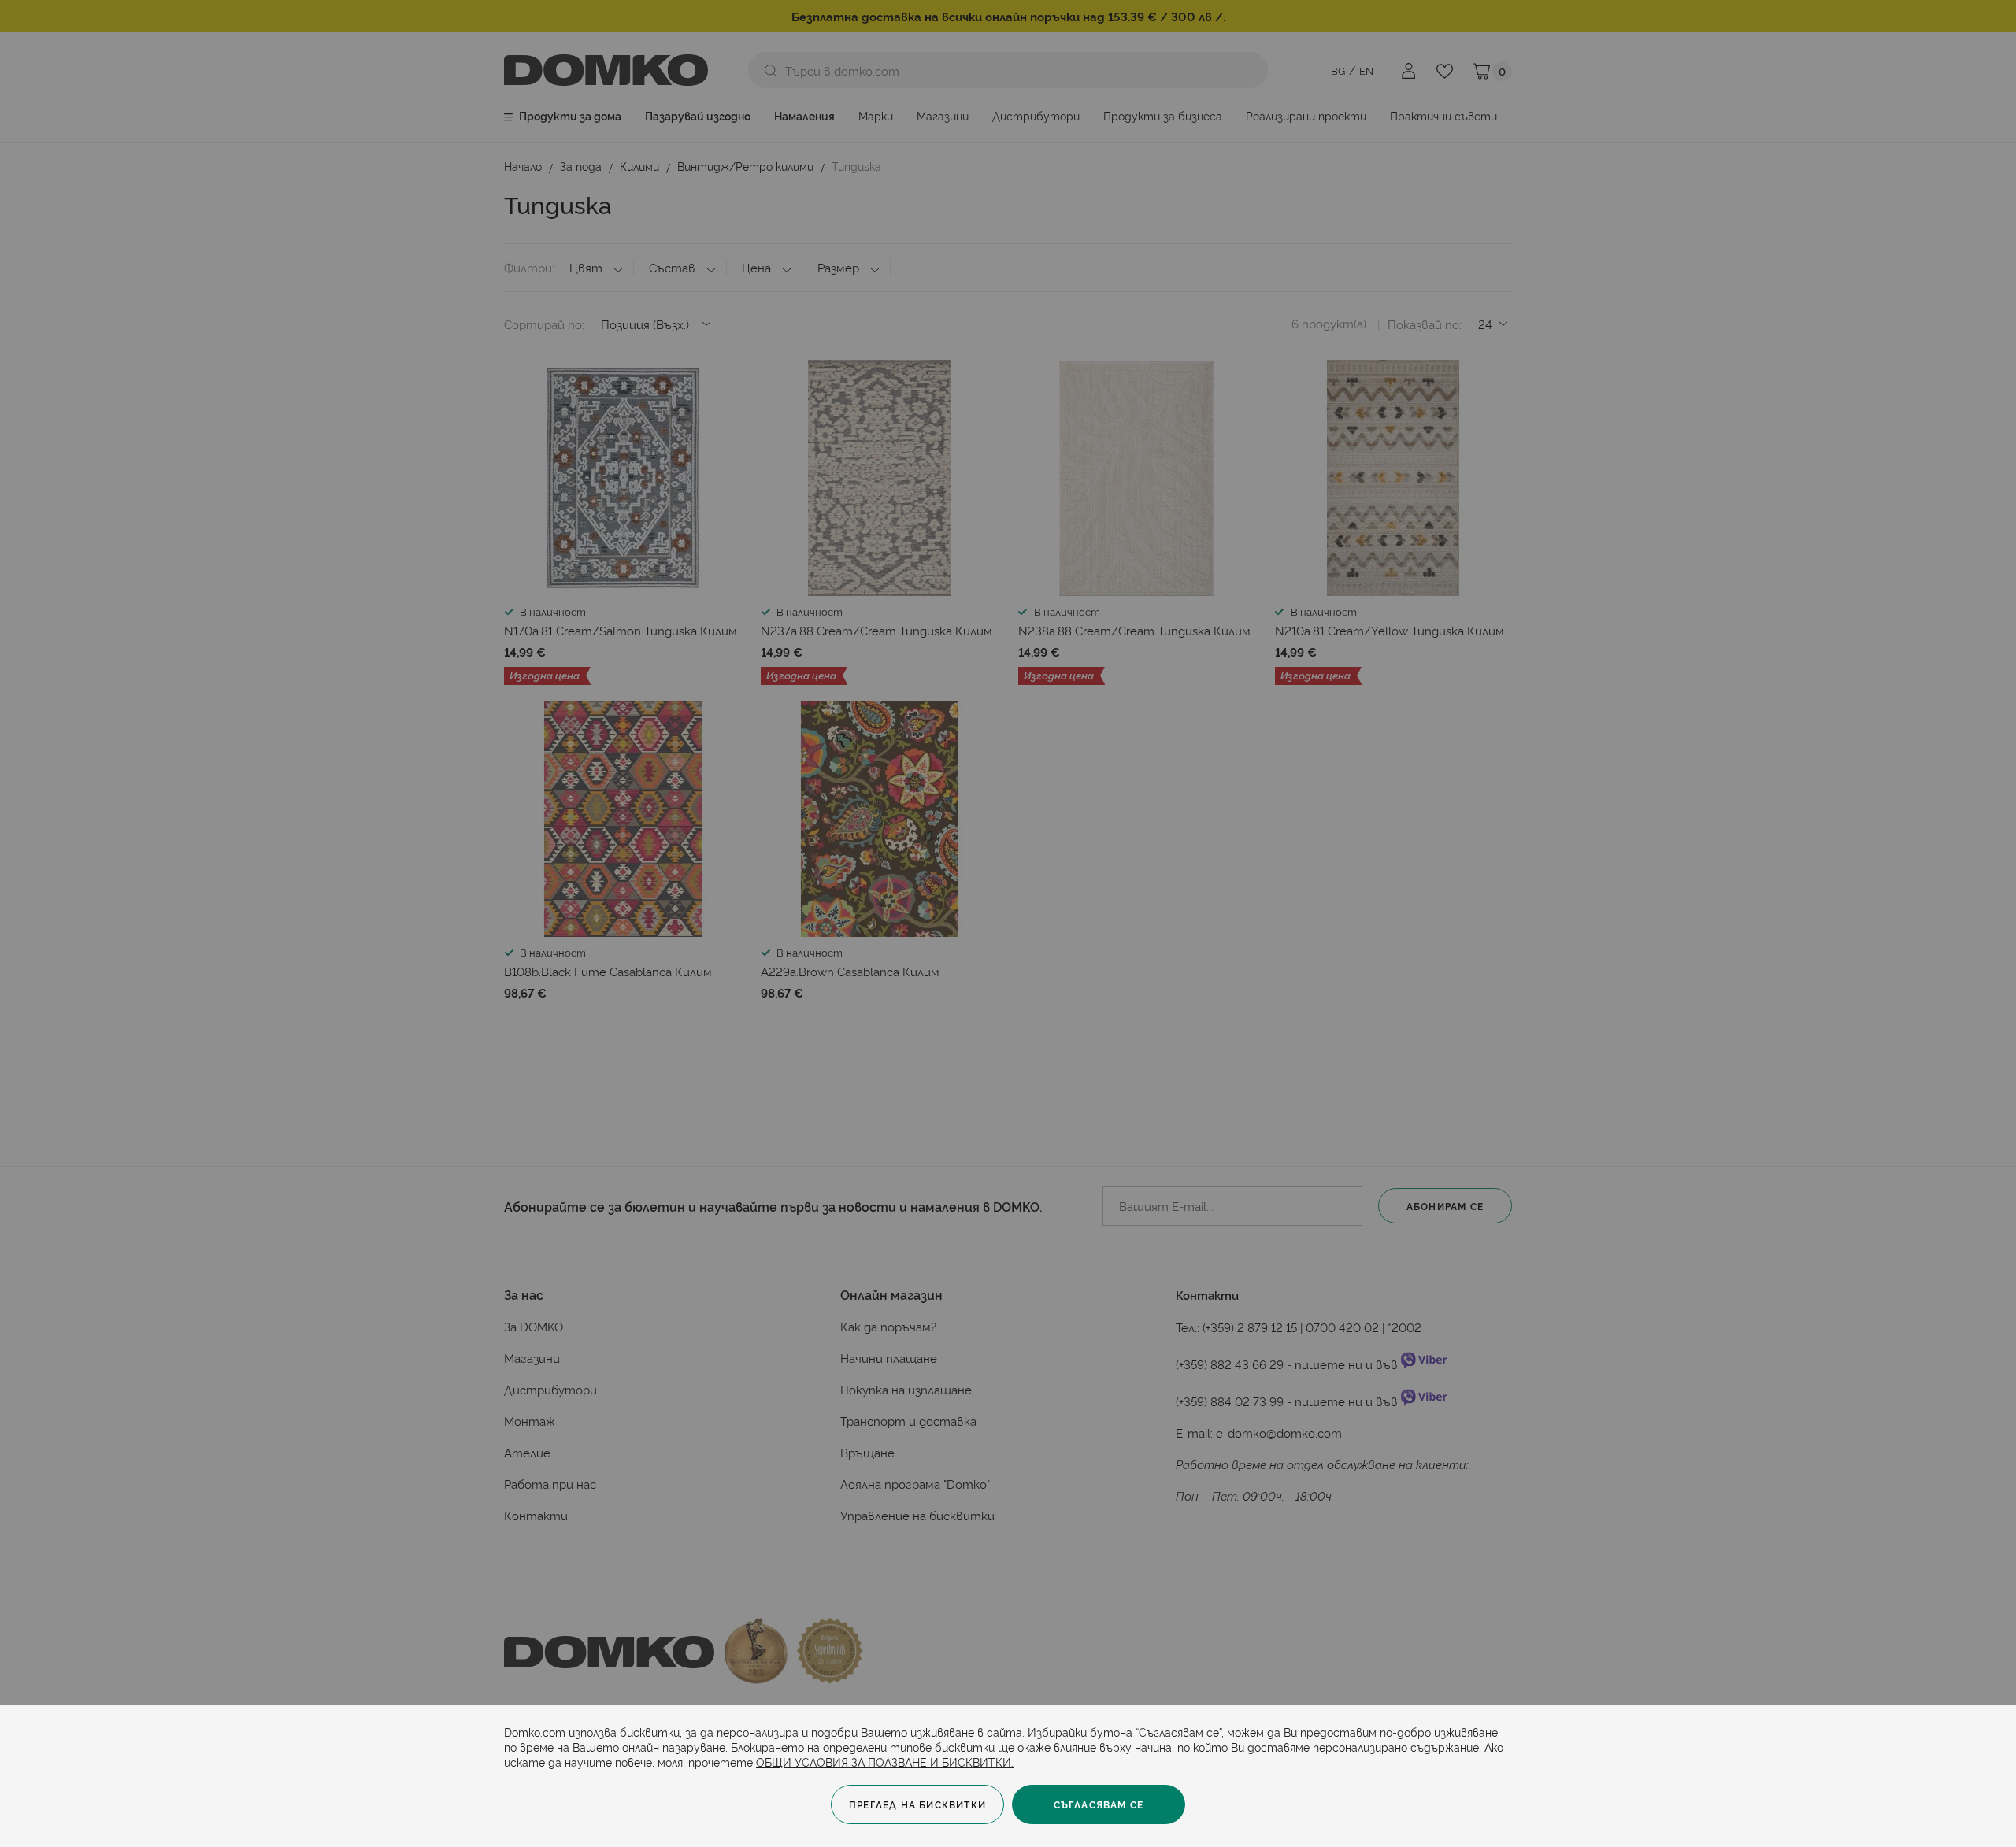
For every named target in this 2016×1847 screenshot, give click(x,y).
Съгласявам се (1099, 1804)
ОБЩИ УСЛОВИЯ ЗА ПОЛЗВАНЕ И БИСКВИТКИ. (885, 1762)
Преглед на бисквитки (917, 1804)
